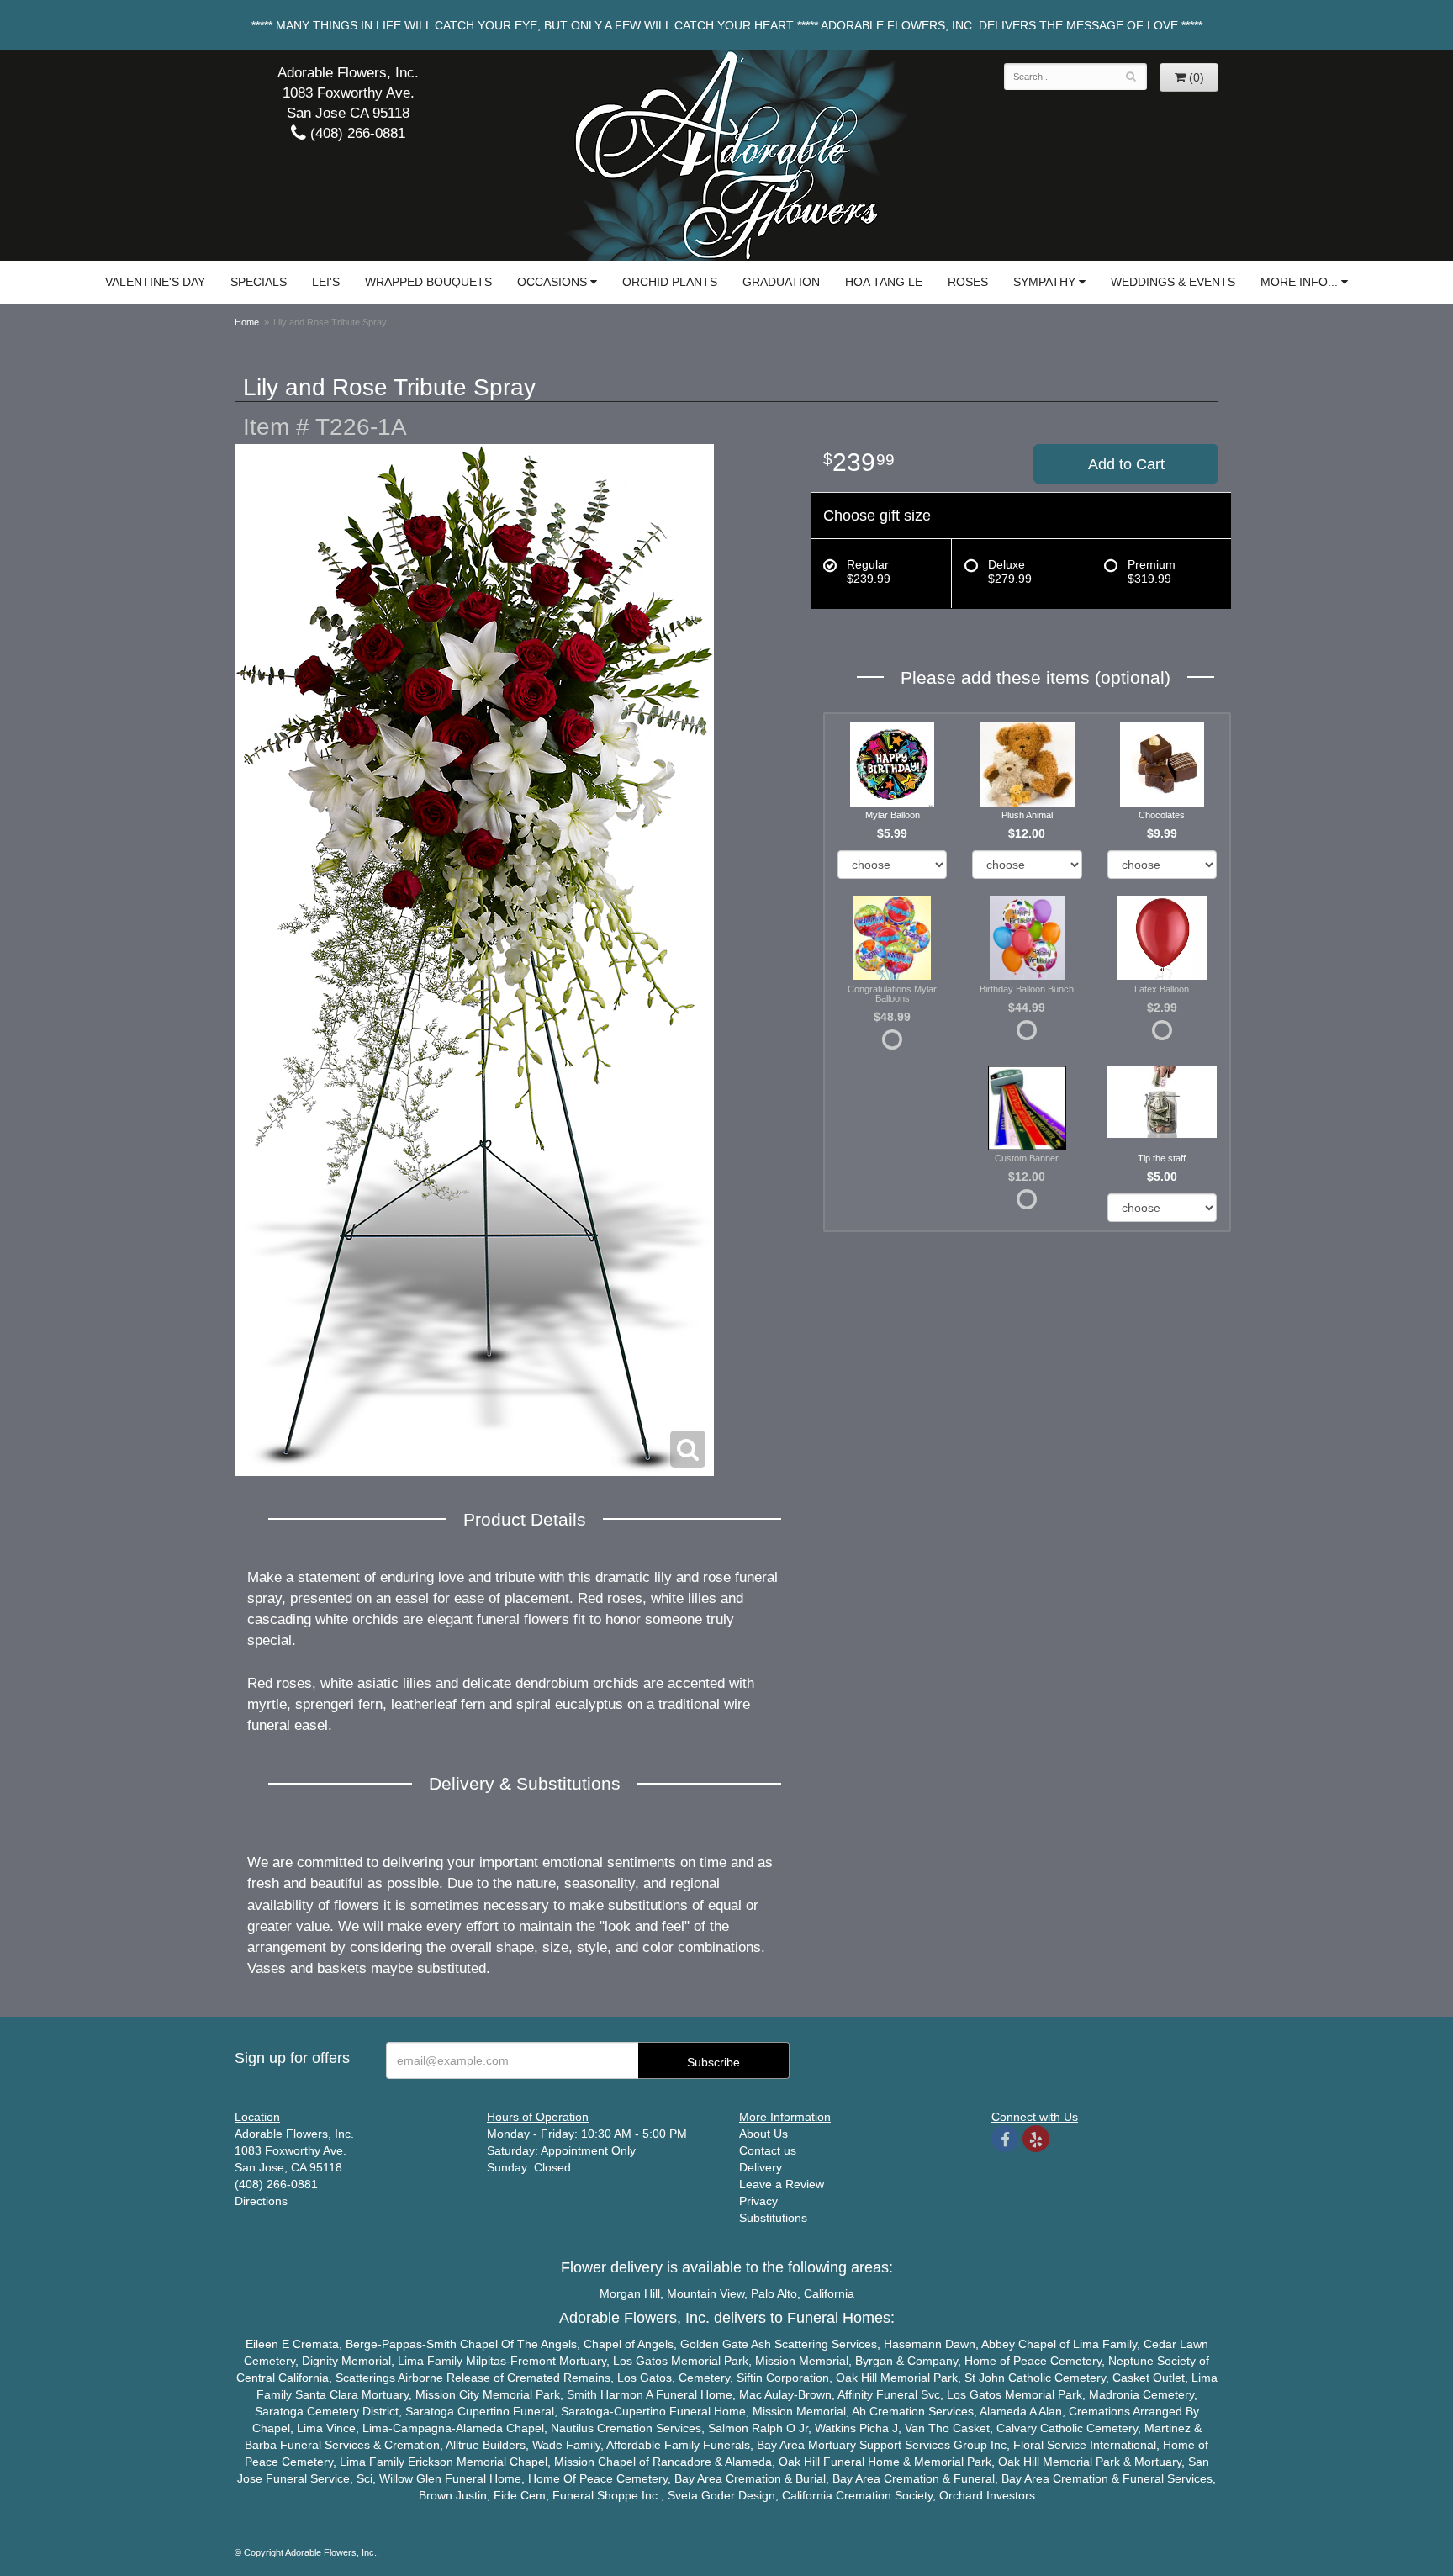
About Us (763, 2134)
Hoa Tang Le (884, 282)
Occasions (552, 282)
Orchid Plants (670, 282)
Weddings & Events (1173, 282)
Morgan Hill (630, 2293)
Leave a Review (782, 2184)
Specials (259, 282)
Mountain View (705, 2293)
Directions (261, 2201)
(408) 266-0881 (356, 133)
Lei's (326, 282)
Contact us (768, 2150)
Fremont (533, 2361)
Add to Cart (1126, 464)
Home (247, 322)
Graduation (781, 282)
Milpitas (486, 2361)
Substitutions (773, 2218)
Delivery (761, 2167)
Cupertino (483, 2411)
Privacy (758, 2201)
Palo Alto (774, 2293)
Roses (968, 282)
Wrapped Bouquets (428, 282)
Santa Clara (327, 2394)
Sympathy (1044, 282)
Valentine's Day (155, 282)
